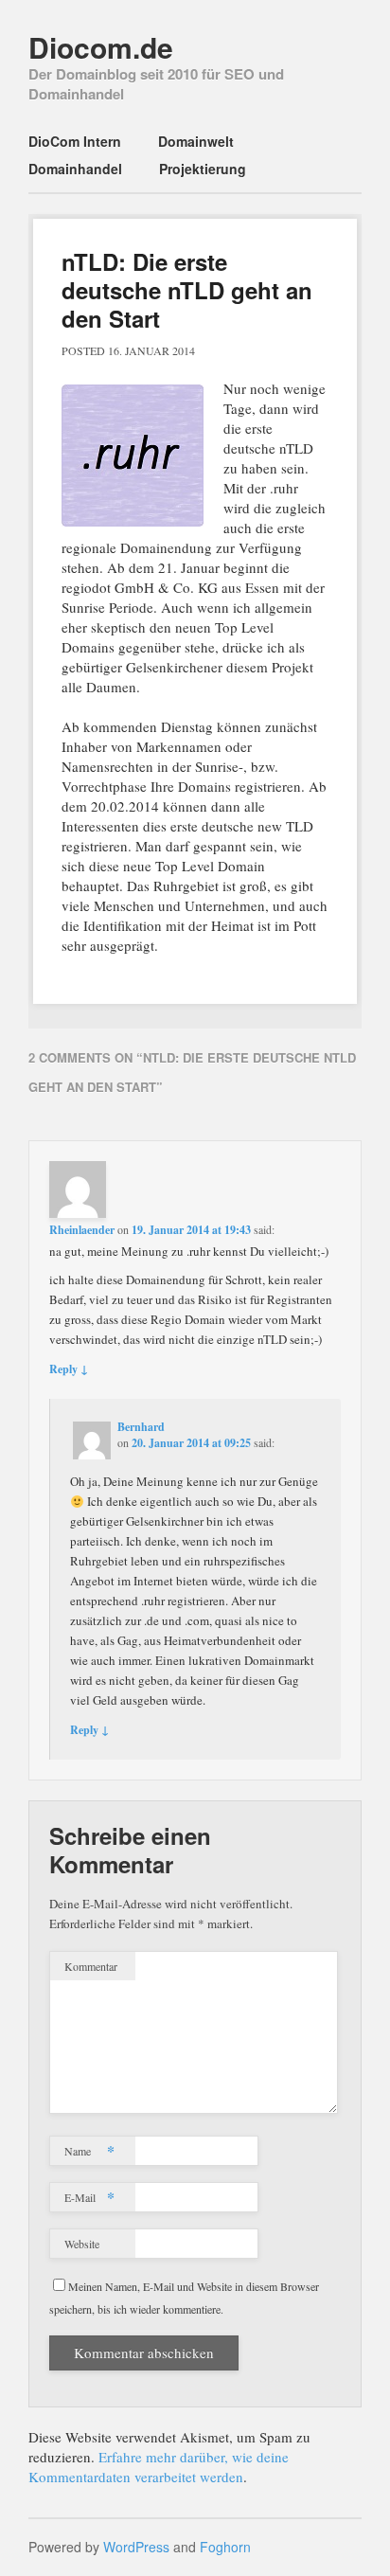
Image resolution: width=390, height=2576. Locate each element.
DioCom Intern (75, 141)
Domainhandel (75, 169)
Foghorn (225, 2547)
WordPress (136, 2547)
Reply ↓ (69, 1369)
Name (89, 2150)
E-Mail (89, 2197)
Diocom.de (101, 47)
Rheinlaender (82, 1230)
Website (82, 2244)
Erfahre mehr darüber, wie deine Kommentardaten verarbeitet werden (159, 2467)
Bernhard (141, 1427)
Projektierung (203, 169)
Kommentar (91, 1966)
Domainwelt (196, 141)
